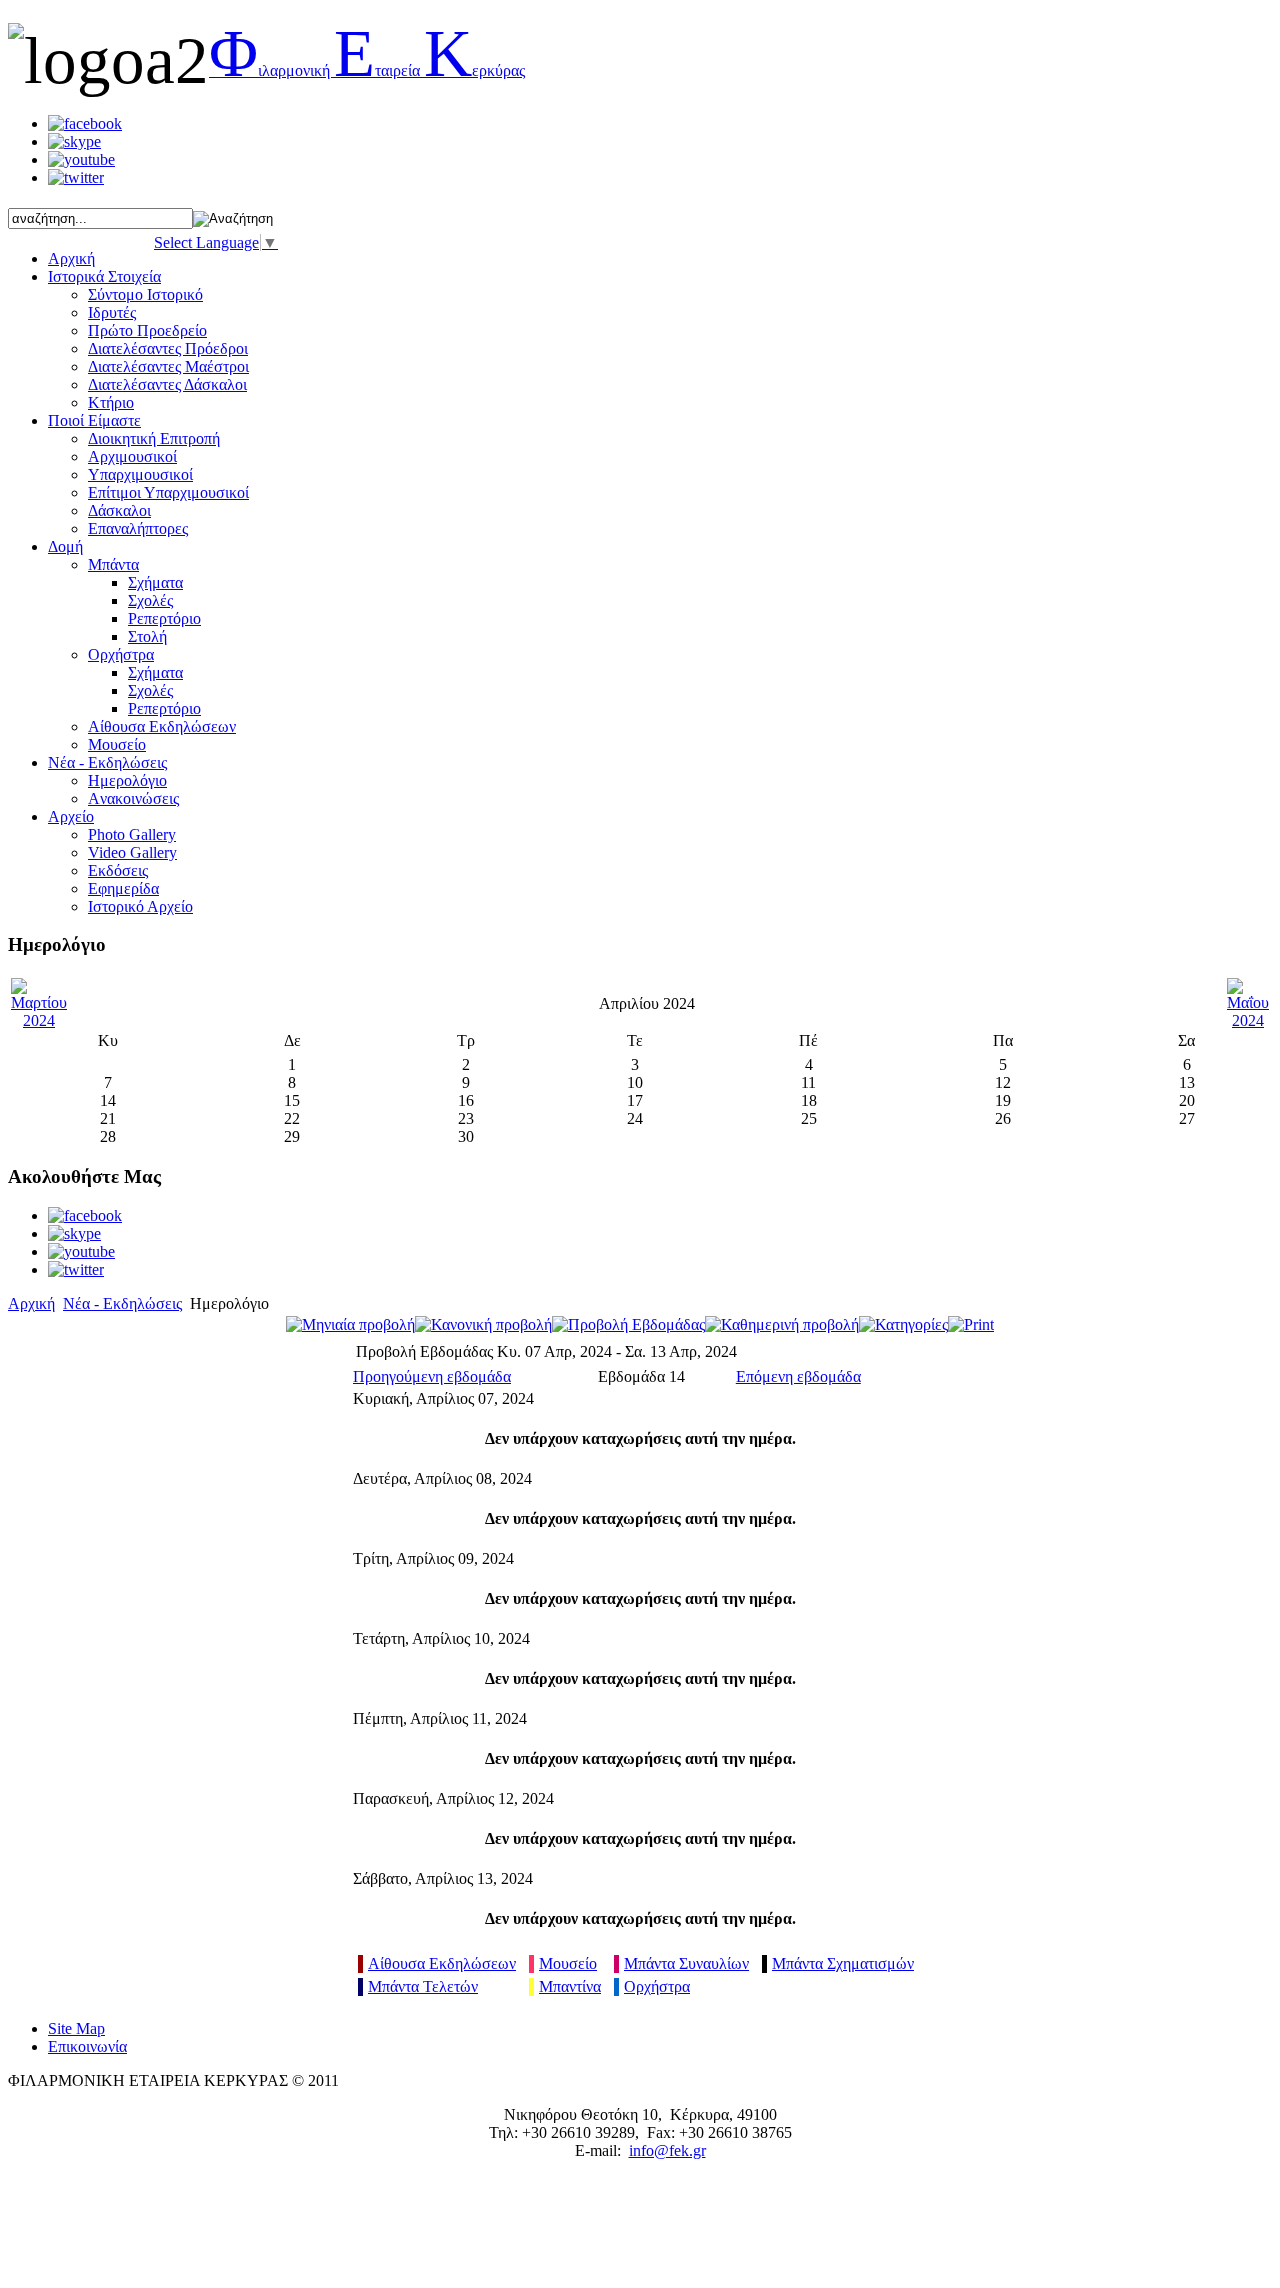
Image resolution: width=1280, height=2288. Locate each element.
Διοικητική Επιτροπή (154, 438)
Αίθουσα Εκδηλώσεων (442, 1963)
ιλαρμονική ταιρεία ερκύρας (367, 70)
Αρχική (31, 1303)
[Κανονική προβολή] (483, 1324)
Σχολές (150, 600)
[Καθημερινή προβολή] (782, 1324)
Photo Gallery (132, 834)
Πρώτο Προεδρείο (147, 330)
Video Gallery (132, 852)
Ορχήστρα (121, 654)
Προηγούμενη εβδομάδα (432, 1376)
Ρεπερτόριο (164, 618)
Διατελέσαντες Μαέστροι (168, 366)
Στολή (147, 636)
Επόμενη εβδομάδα (798, 1376)
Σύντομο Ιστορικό (145, 294)
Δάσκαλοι (119, 510)
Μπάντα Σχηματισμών (843, 1963)
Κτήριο (111, 402)
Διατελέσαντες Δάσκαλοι (167, 384)
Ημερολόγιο (127, 780)
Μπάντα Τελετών (423, 1986)
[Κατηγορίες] (903, 1324)
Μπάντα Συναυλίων (686, 1963)
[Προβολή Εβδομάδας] (628, 1324)
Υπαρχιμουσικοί (140, 474)
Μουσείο (117, 744)
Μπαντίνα (570, 1986)
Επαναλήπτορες (138, 528)
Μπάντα (113, 564)
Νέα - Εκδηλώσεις (122, 1303)
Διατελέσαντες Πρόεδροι (168, 348)
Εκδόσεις (118, 870)
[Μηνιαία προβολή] (350, 1324)
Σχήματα (155, 582)
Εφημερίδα (123, 888)
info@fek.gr (667, 2150)
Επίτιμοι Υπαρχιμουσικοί (168, 492)
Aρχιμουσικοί (132, 456)
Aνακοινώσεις (133, 798)
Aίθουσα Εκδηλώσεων (162, 726)
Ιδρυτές (112, 312)
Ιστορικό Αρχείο (140, 906)
